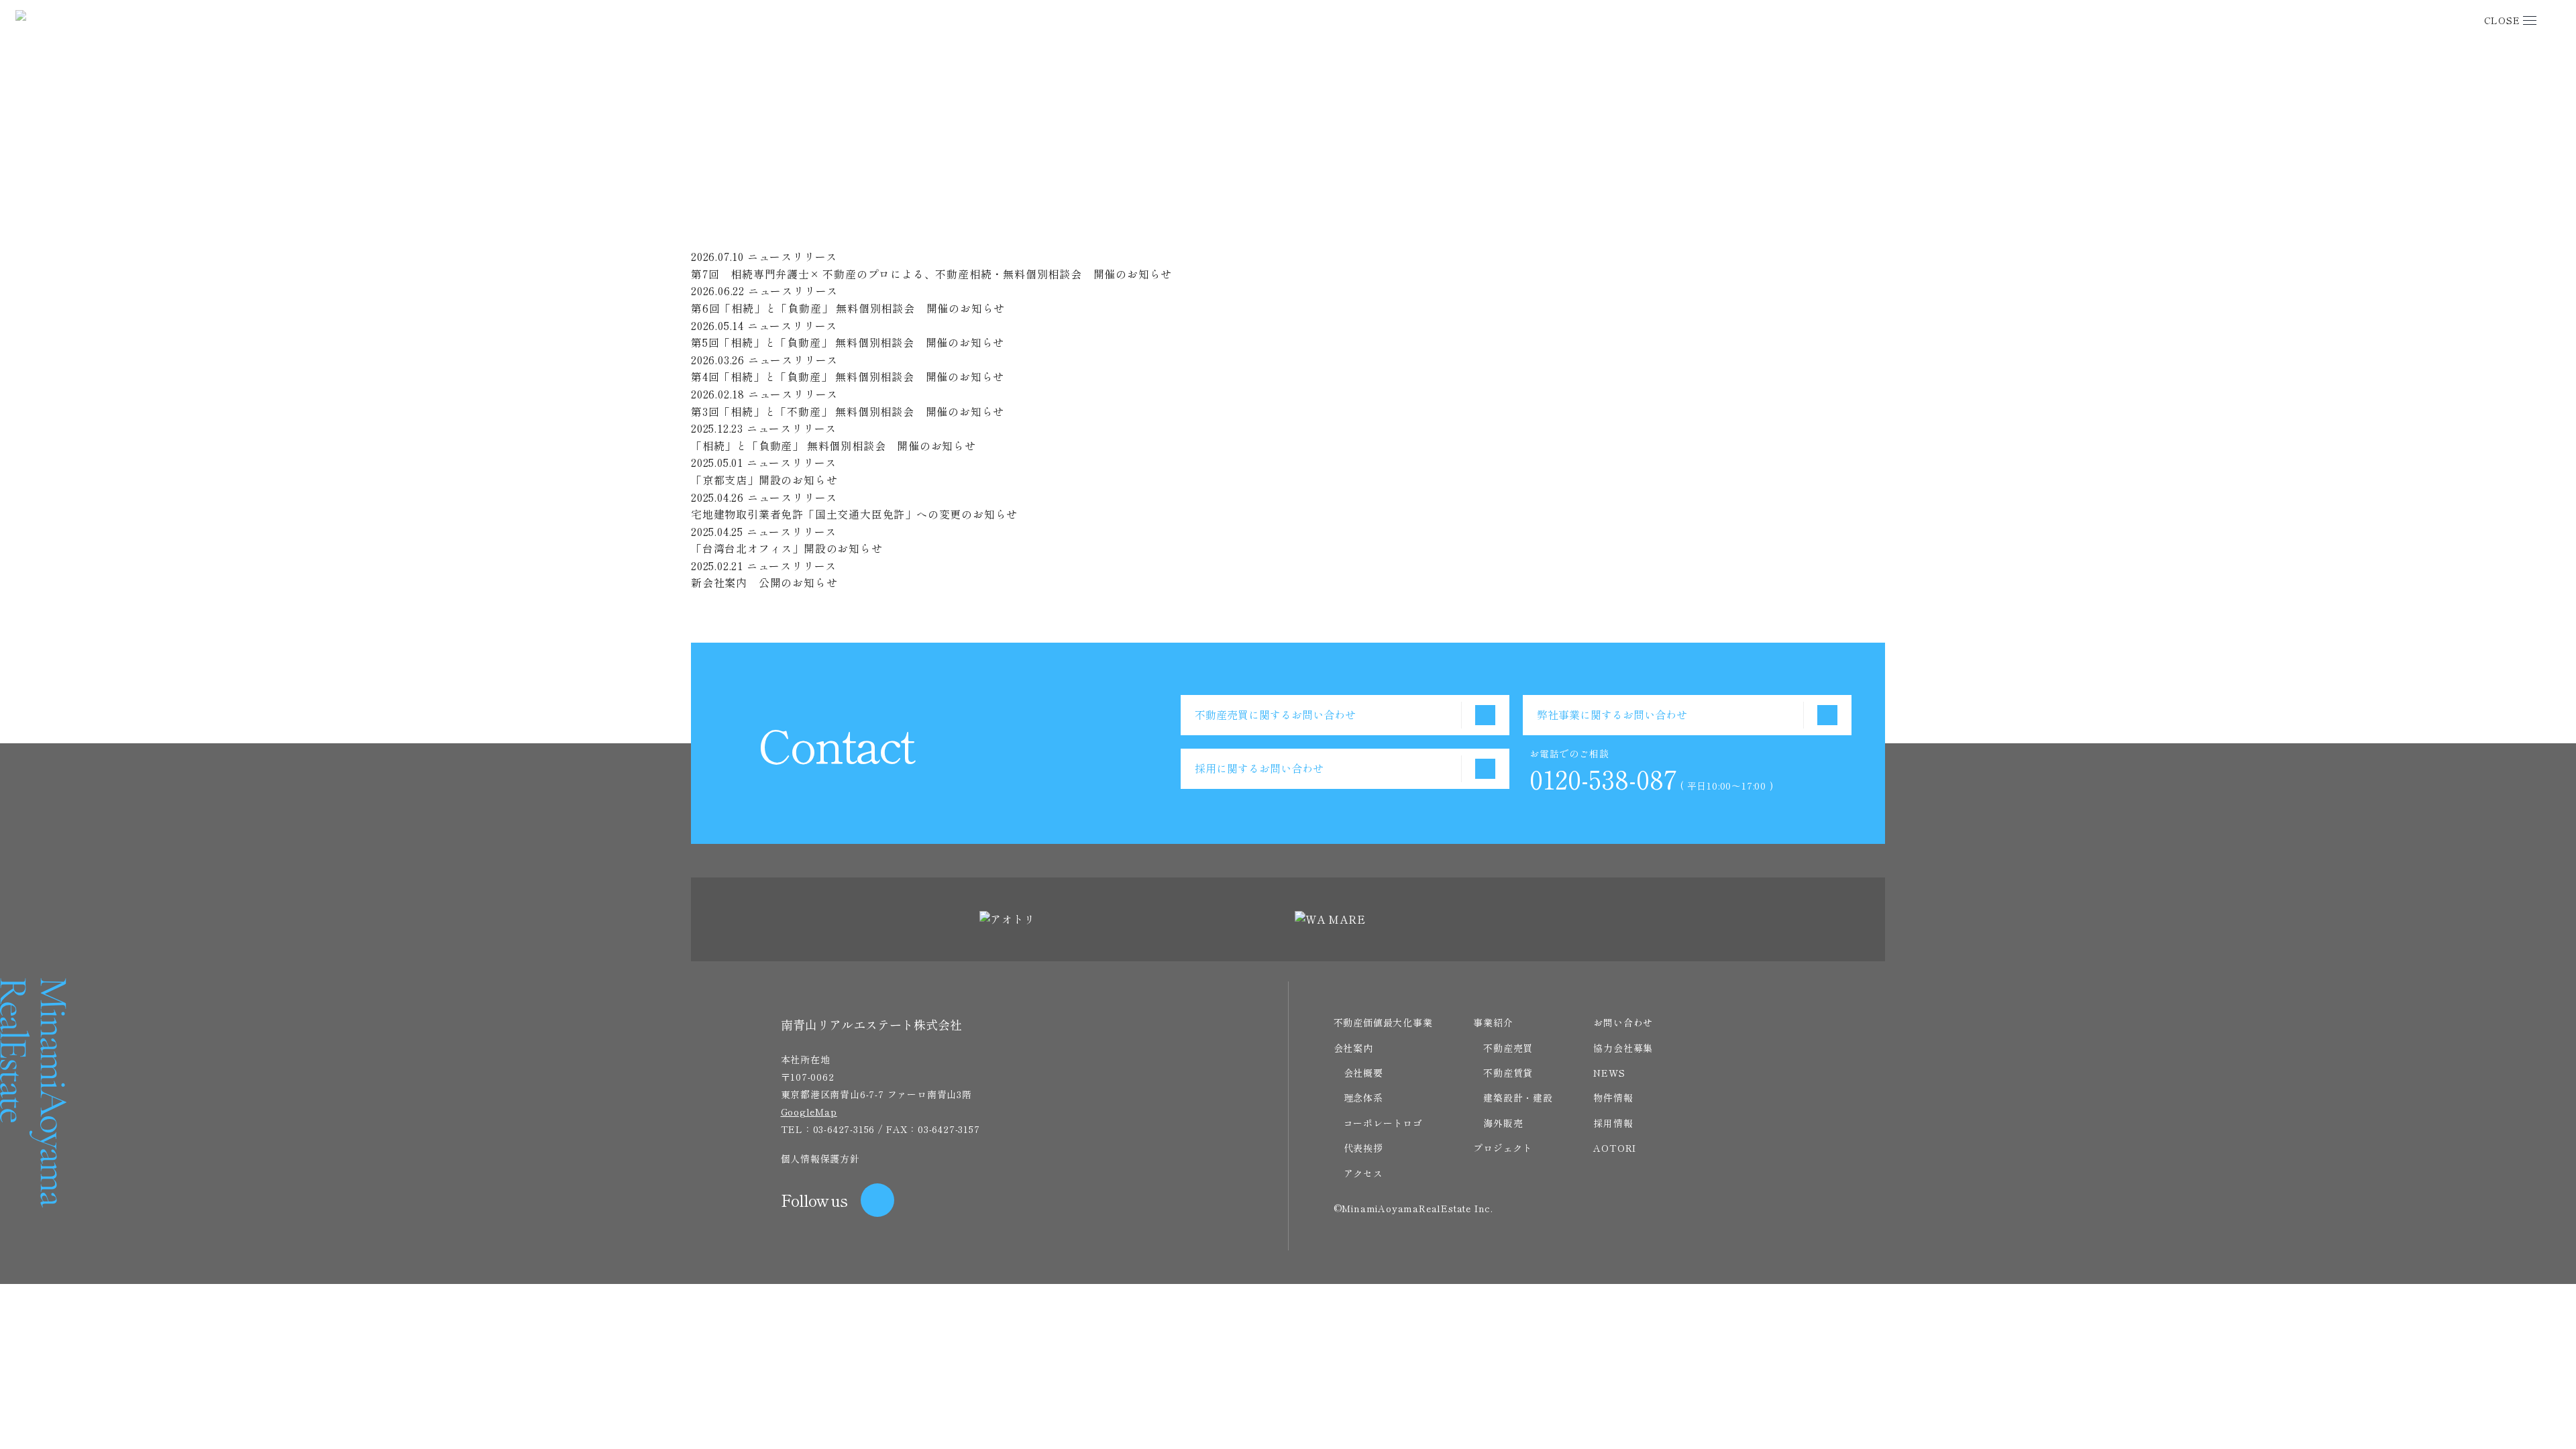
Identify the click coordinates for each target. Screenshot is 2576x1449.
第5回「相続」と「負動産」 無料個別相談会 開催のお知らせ (848, 342)
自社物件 (955, 221)
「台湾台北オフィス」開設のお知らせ (787, 548)
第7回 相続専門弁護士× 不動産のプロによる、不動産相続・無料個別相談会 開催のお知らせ (931, 274)
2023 (860, 239)
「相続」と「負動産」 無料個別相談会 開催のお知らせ (834, 445)
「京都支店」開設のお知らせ (764, 480)
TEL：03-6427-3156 (828, 1129)
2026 (779, 239)
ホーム (1628, 139)
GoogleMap (809, 1112)
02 (738, 600)
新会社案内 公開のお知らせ (764, 582)
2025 (806, 239)
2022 (887, 239)
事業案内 (907, 221)
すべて (771, 221)
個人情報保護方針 (820, 1159)
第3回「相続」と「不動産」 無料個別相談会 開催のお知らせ (848, 411)
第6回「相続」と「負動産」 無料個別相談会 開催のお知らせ (848, 308)
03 (750, 600)
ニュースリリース (836, 221)
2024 (833, 239)
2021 (913, 239)
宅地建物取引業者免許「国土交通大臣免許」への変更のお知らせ (854, 514)
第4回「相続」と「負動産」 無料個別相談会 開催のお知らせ (848, 376)
